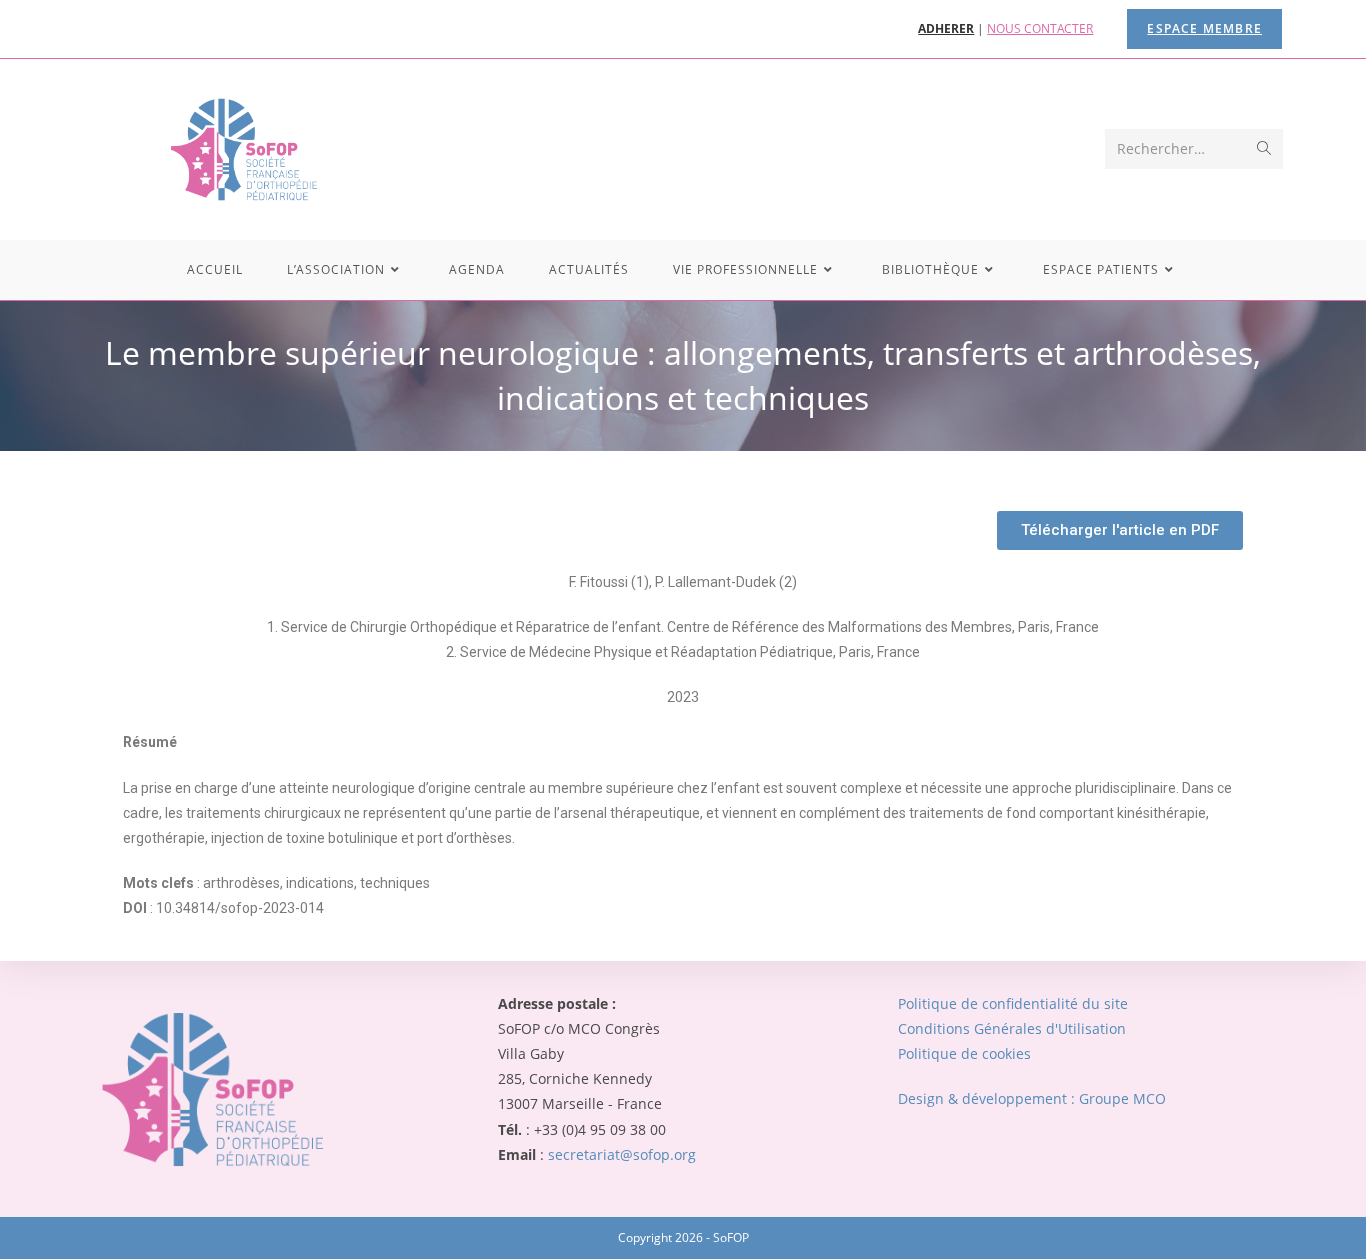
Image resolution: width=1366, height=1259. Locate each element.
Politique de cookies (964, 1053)
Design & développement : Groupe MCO (1032, 1098)
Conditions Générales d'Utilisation (1012, 1028)
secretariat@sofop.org (622, 1154)
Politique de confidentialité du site (1013, 1003)
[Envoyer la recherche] (1264, 149)
